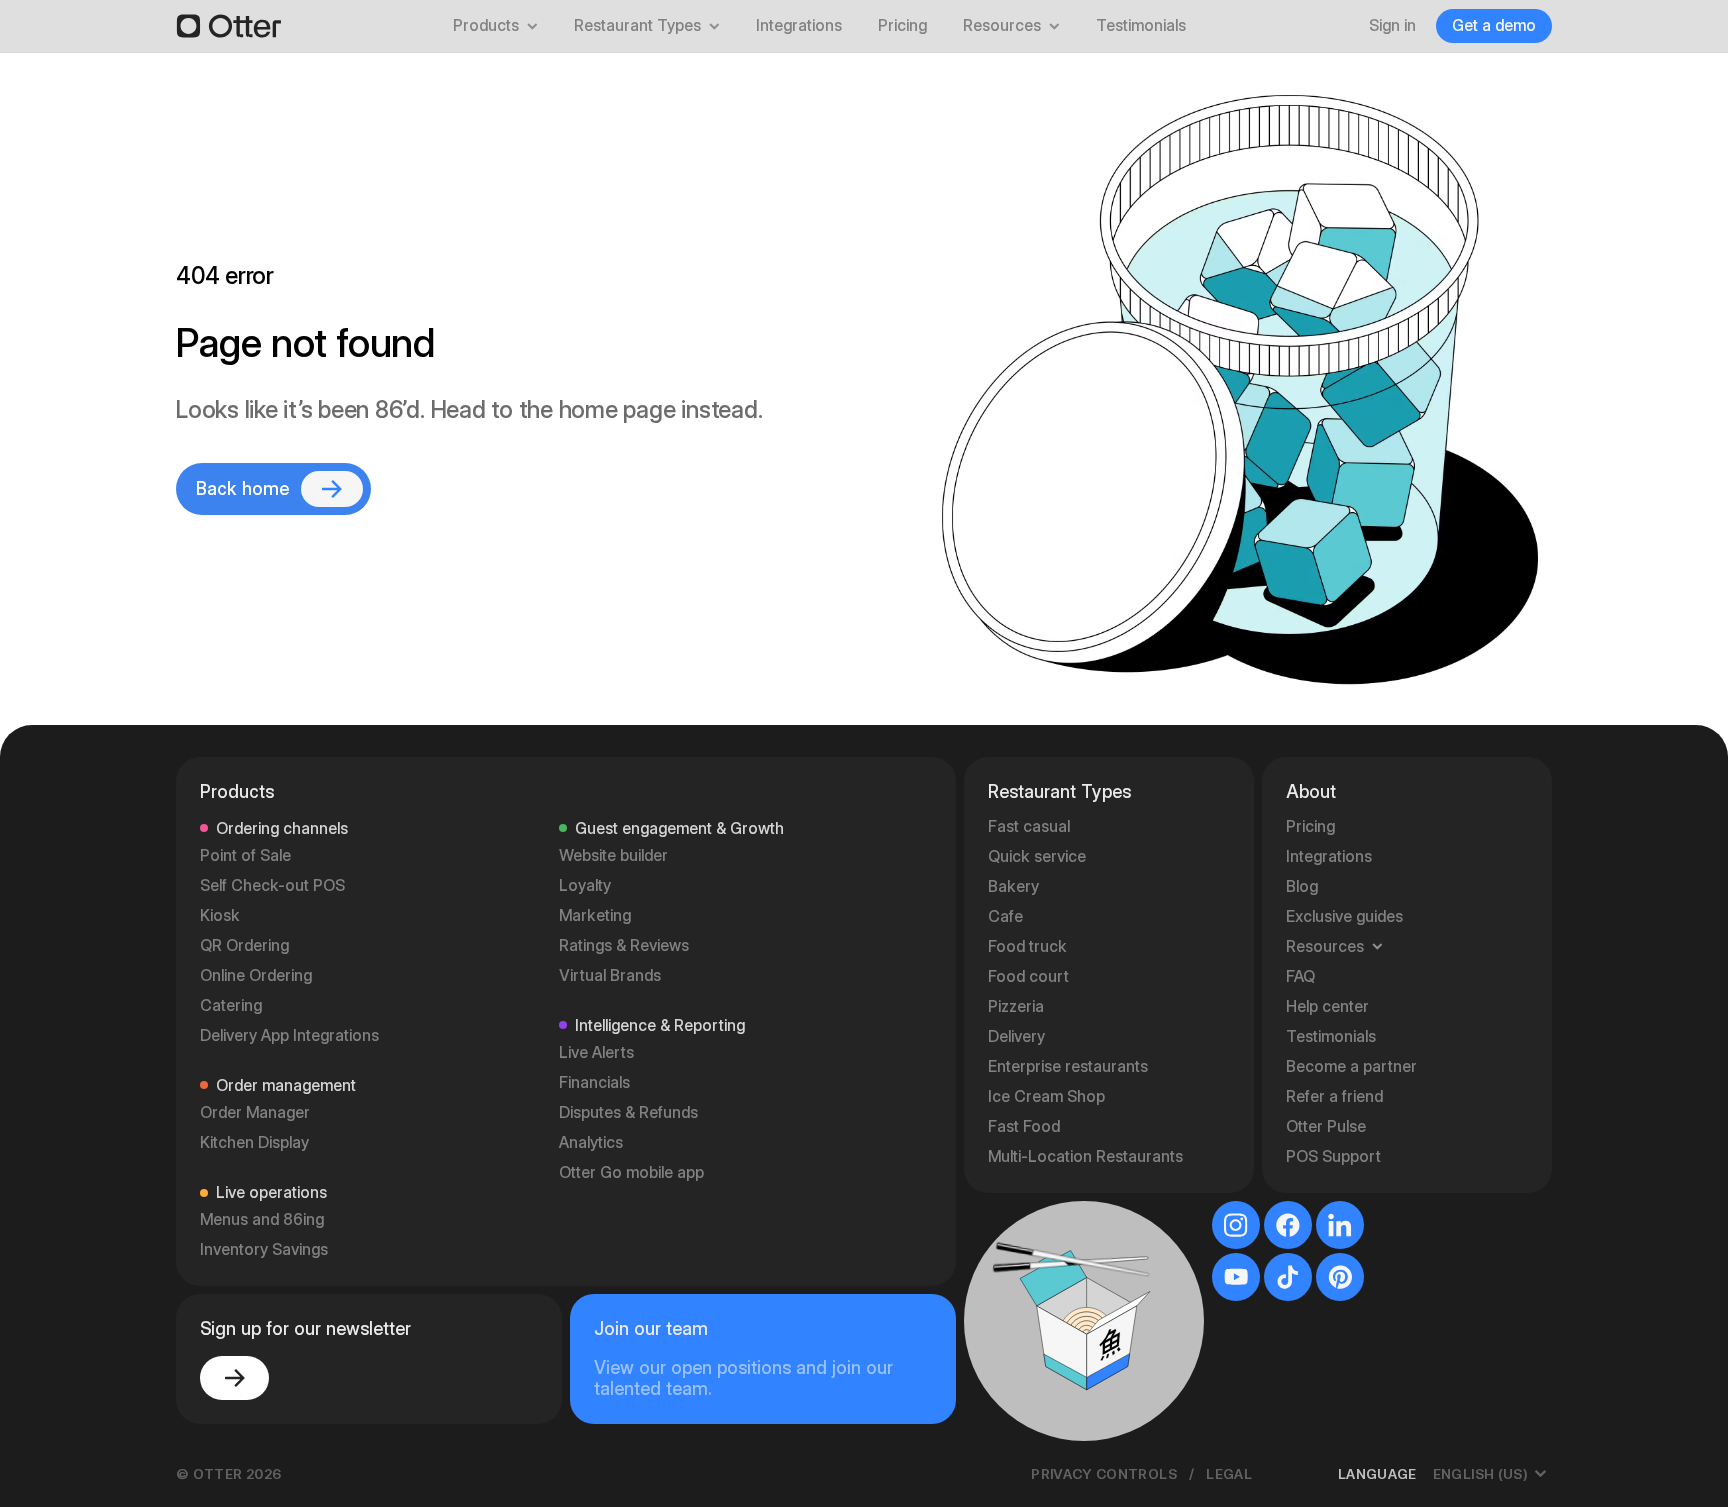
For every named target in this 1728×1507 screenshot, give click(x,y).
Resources (1002, 25)
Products (486, 25)
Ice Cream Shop (1046, 1096)
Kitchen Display (254, 1142)
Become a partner (1351, 1066)
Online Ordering (256, 975)
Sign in (1392, 25)
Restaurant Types (637, 25)
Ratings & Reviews (624, 945)
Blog (1302, 886)
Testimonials (1141, 25)
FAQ (1300, 976)
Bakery (1013, 886)
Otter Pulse (1326, 1126)
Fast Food (1024, 1126)
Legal (1229, 1474)
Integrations (799, 25)
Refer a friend (1334, 1096)
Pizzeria (1016, 1006)
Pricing (902, 25)
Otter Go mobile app (631, 1172)
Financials (594, 1082)
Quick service (1037, 856)
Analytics (591, 1142)
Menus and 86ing (262, 1219)
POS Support (1333, 1156)
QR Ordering (244, 945)
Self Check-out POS (272, 885)
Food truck (1027, 946)
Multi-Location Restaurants (1085, 1156)
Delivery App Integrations (289, 1035)
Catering (231, 1005)
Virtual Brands (610, 975)
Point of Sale (245, 855)
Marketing (595, 915)
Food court (1028, 976)
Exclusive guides (1344, 916)
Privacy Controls (1104, 1474)
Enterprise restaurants (1068, 1066)
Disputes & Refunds (628, 1112)
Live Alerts (596, 1052)
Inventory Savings (264, 1249)
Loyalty (585, 885)
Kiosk (220, 915)
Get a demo (1494, 25)
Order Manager (255, 1112)
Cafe (1005, 916)
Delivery (1016, 1036)
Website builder (613, 855)
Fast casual (1029, 826)
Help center (1327, 1006)
